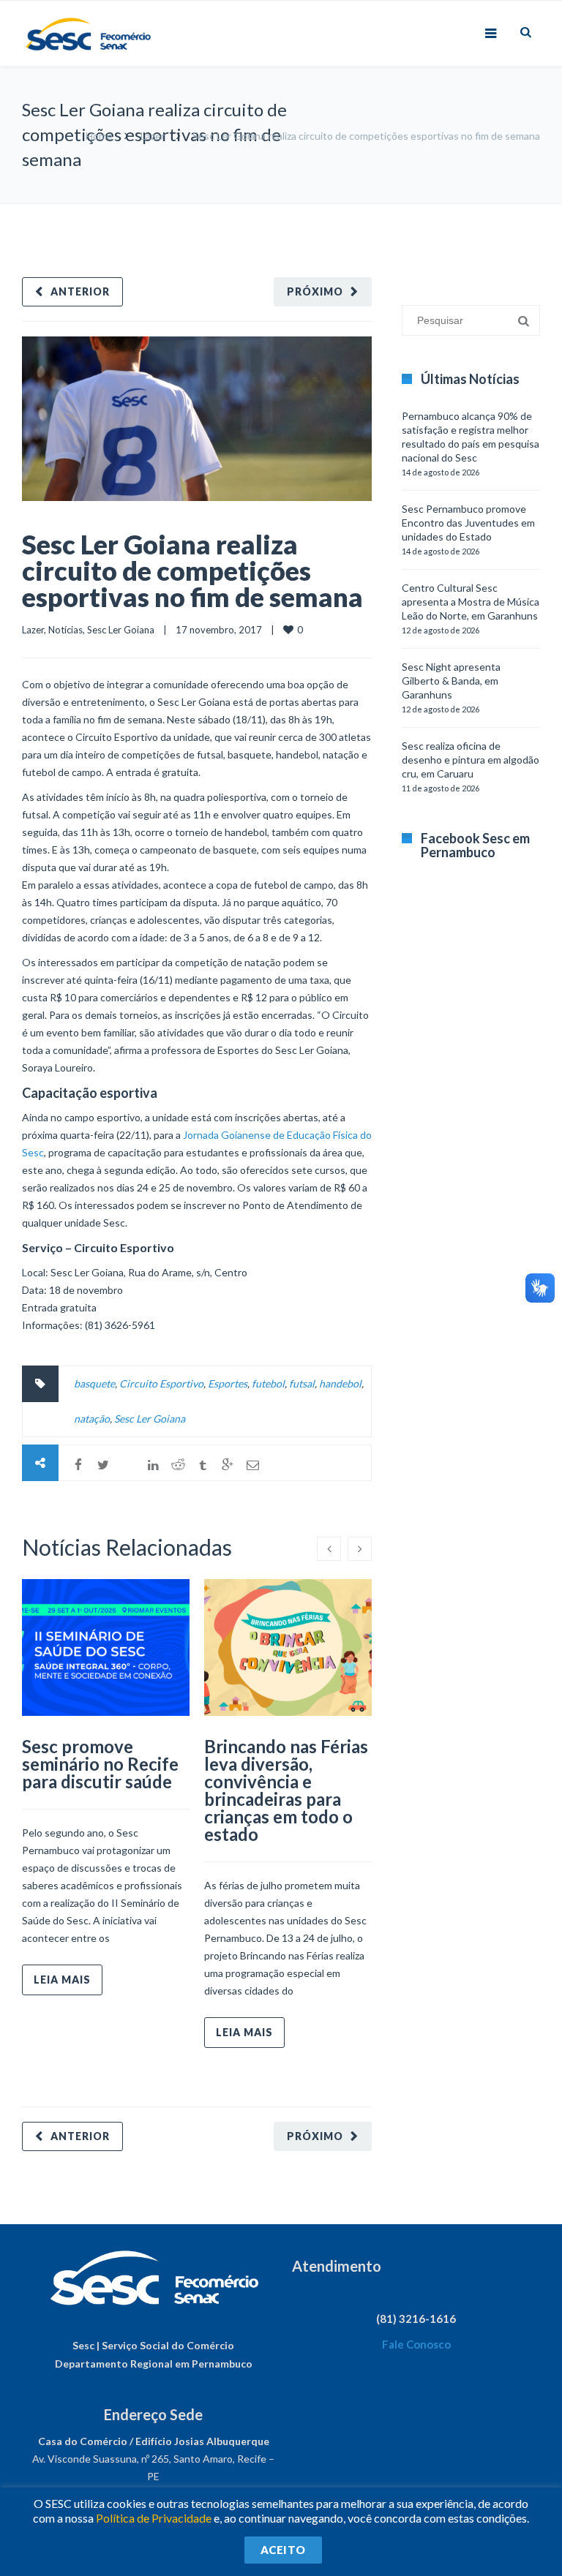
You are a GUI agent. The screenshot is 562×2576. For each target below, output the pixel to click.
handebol (340, 1383)
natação (92, 1419)
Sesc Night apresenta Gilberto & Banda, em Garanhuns (451, 681)
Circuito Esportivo (161, 1383)
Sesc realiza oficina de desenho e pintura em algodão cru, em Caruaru (471, 760)
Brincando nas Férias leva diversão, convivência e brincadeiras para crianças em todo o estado (286, 1790)
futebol (268, 1383)
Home (99, 136)
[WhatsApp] (128, 1465)
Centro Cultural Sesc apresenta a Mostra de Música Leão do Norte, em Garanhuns (471, 602)
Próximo (315, 291)
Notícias (65, 630)
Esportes (228, 1383)
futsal (302, 1383)
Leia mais (62, 1980)
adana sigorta (484, 211)
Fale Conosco (416, 2344)
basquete (94, 1383)
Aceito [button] (283, 2550)
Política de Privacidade (154, 2518)
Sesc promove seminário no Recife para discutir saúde (100, 1764)
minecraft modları (411, 211)
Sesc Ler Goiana (121, 630)
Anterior (80, 291)
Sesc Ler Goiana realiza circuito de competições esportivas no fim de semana (192, 570)
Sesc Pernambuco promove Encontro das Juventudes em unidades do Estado (468, 523)
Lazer (153, 136)
